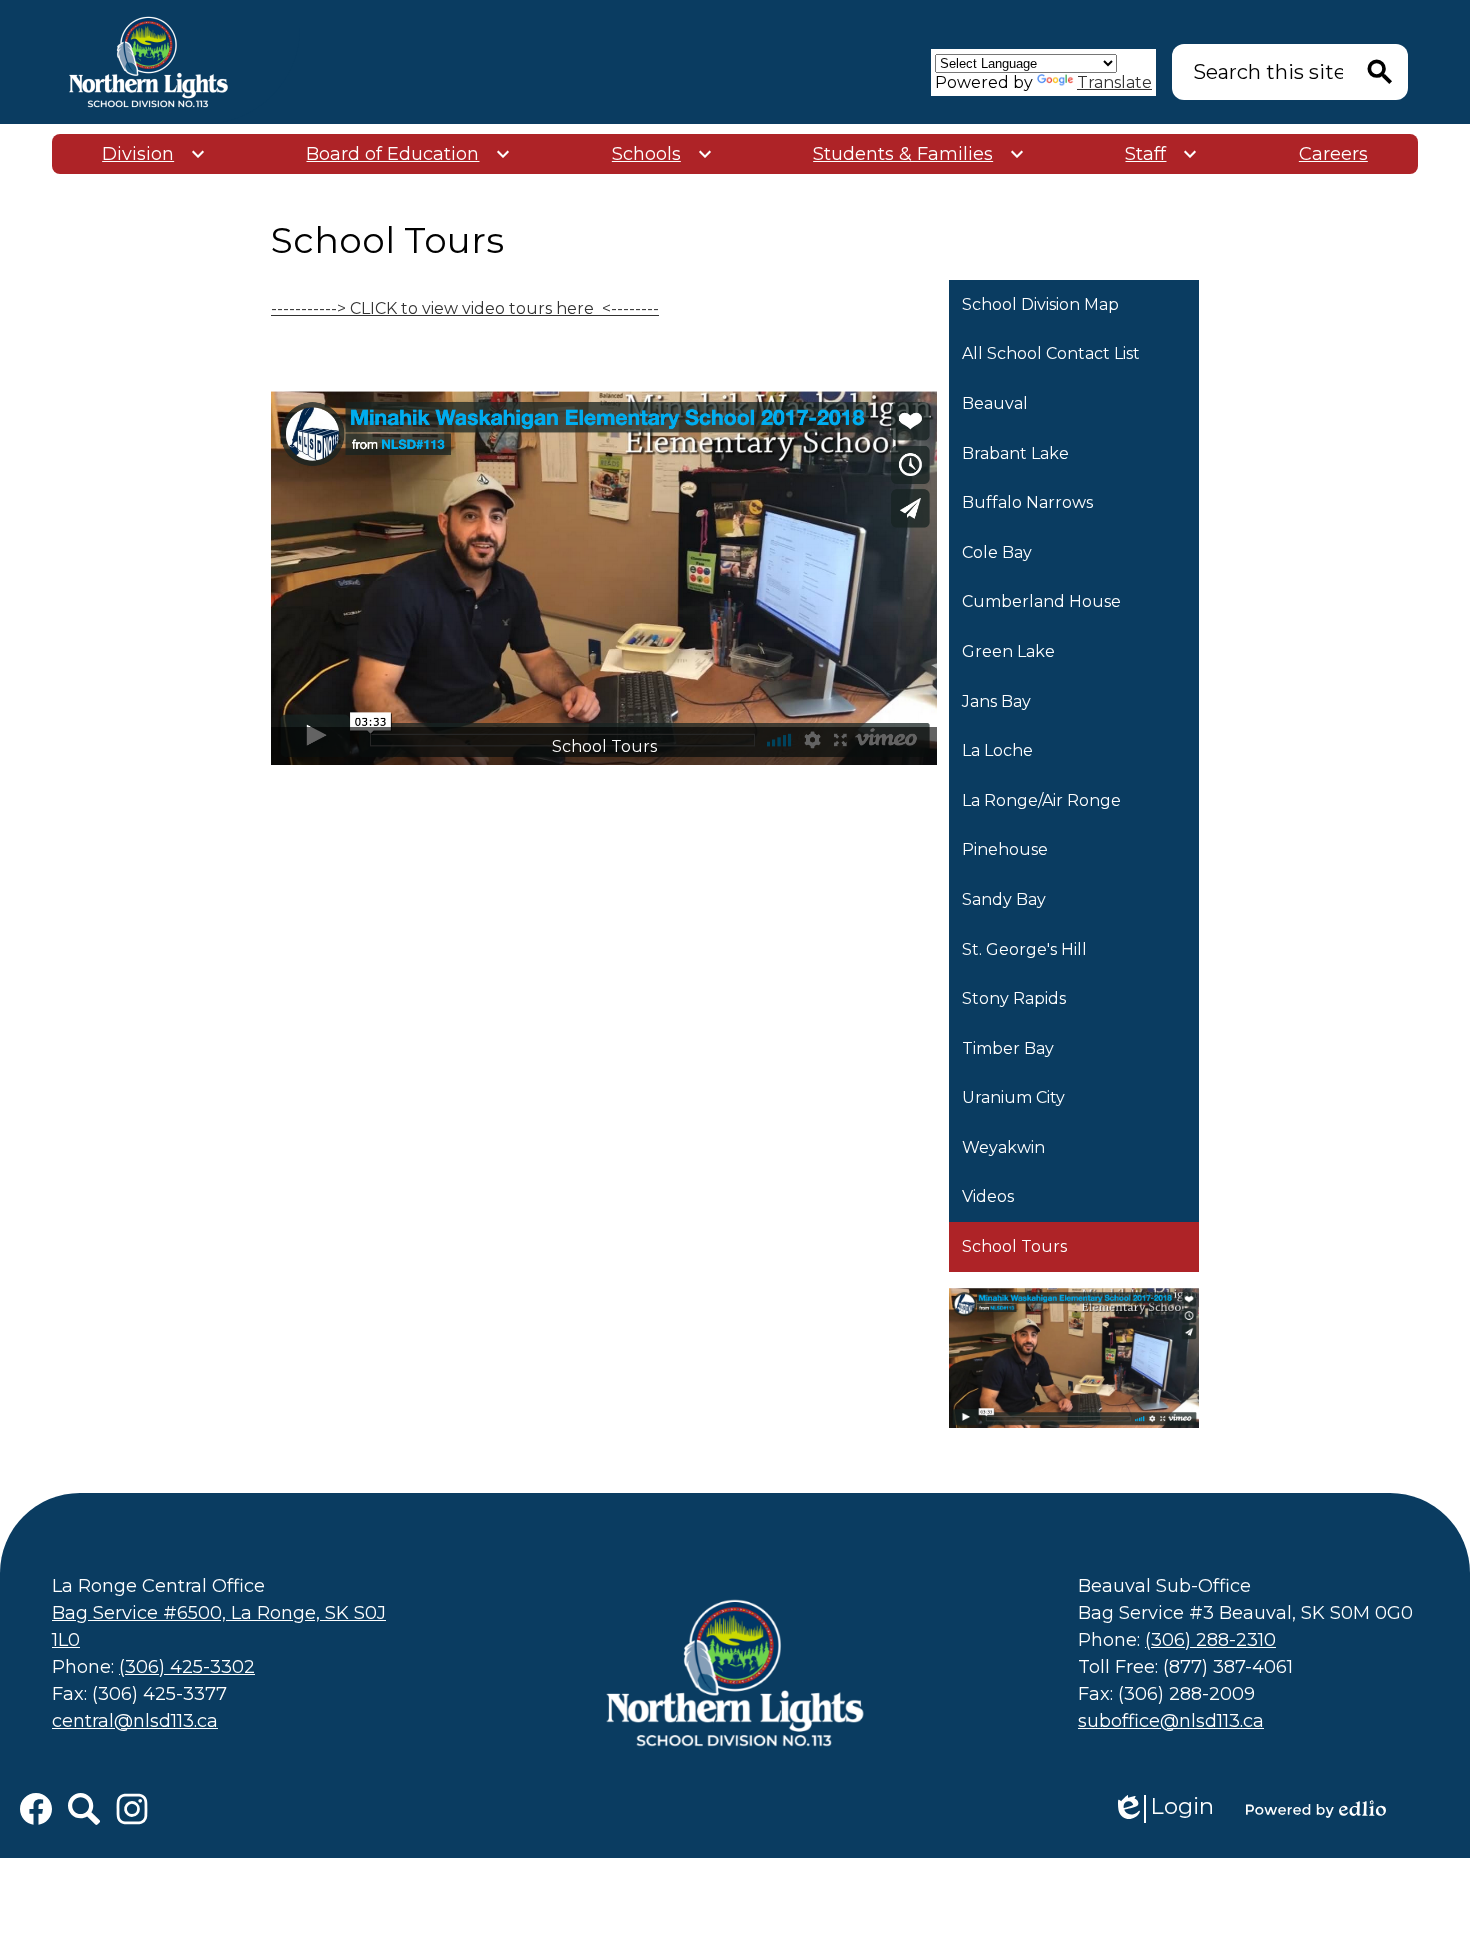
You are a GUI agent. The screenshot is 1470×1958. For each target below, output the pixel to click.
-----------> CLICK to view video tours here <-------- (465, 308)
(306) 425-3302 (187, 1667)
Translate (1114, 82)
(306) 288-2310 (1210, 1640)
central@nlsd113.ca (135, 1721)
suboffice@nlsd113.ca (1171, 1721)
